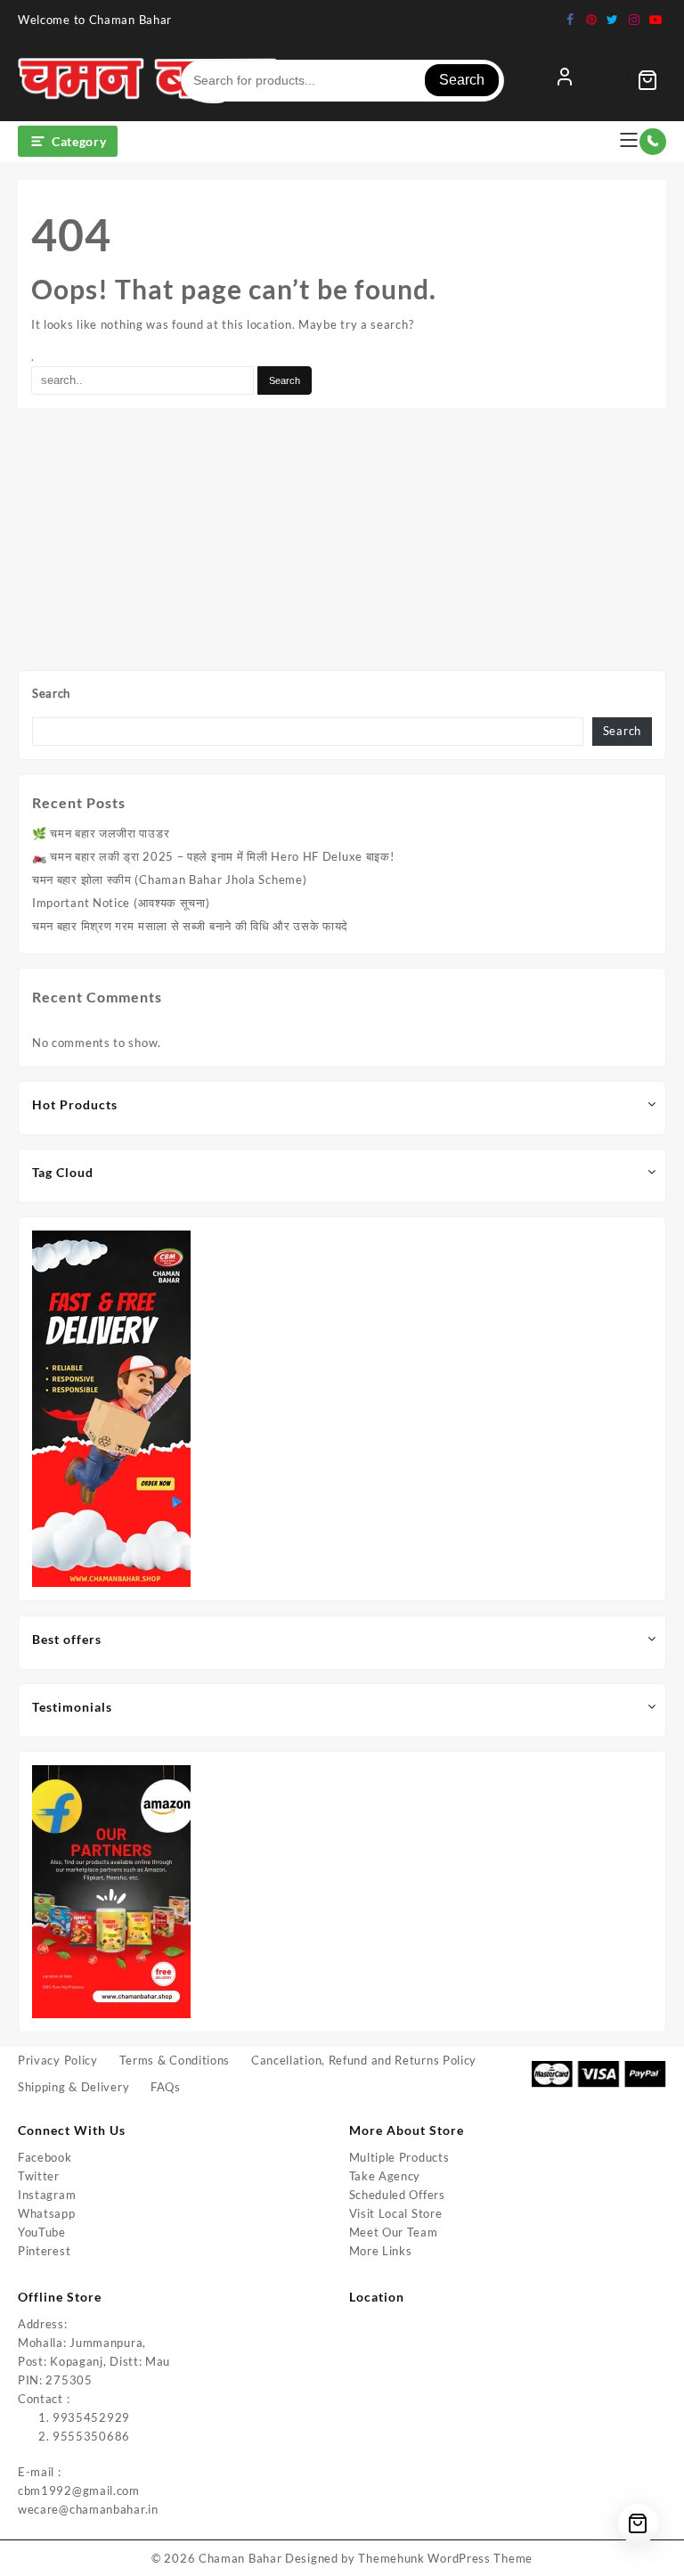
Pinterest (44, 2251)
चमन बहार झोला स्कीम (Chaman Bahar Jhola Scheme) (169, 879)
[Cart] (647, 80)
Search (462, 80)
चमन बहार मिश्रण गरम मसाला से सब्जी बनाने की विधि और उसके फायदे (190, 926)
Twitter (39, 2176)
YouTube (42, 2232)
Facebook (45, 2157)
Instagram (47, 2195)
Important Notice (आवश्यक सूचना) (121, 903)
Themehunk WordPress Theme (445, 2558)
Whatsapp (47, 2213)
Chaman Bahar (240, 2558)
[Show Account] (565, 80)
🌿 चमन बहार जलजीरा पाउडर (101, 833)
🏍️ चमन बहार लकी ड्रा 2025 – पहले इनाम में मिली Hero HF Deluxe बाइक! (213, 856)
